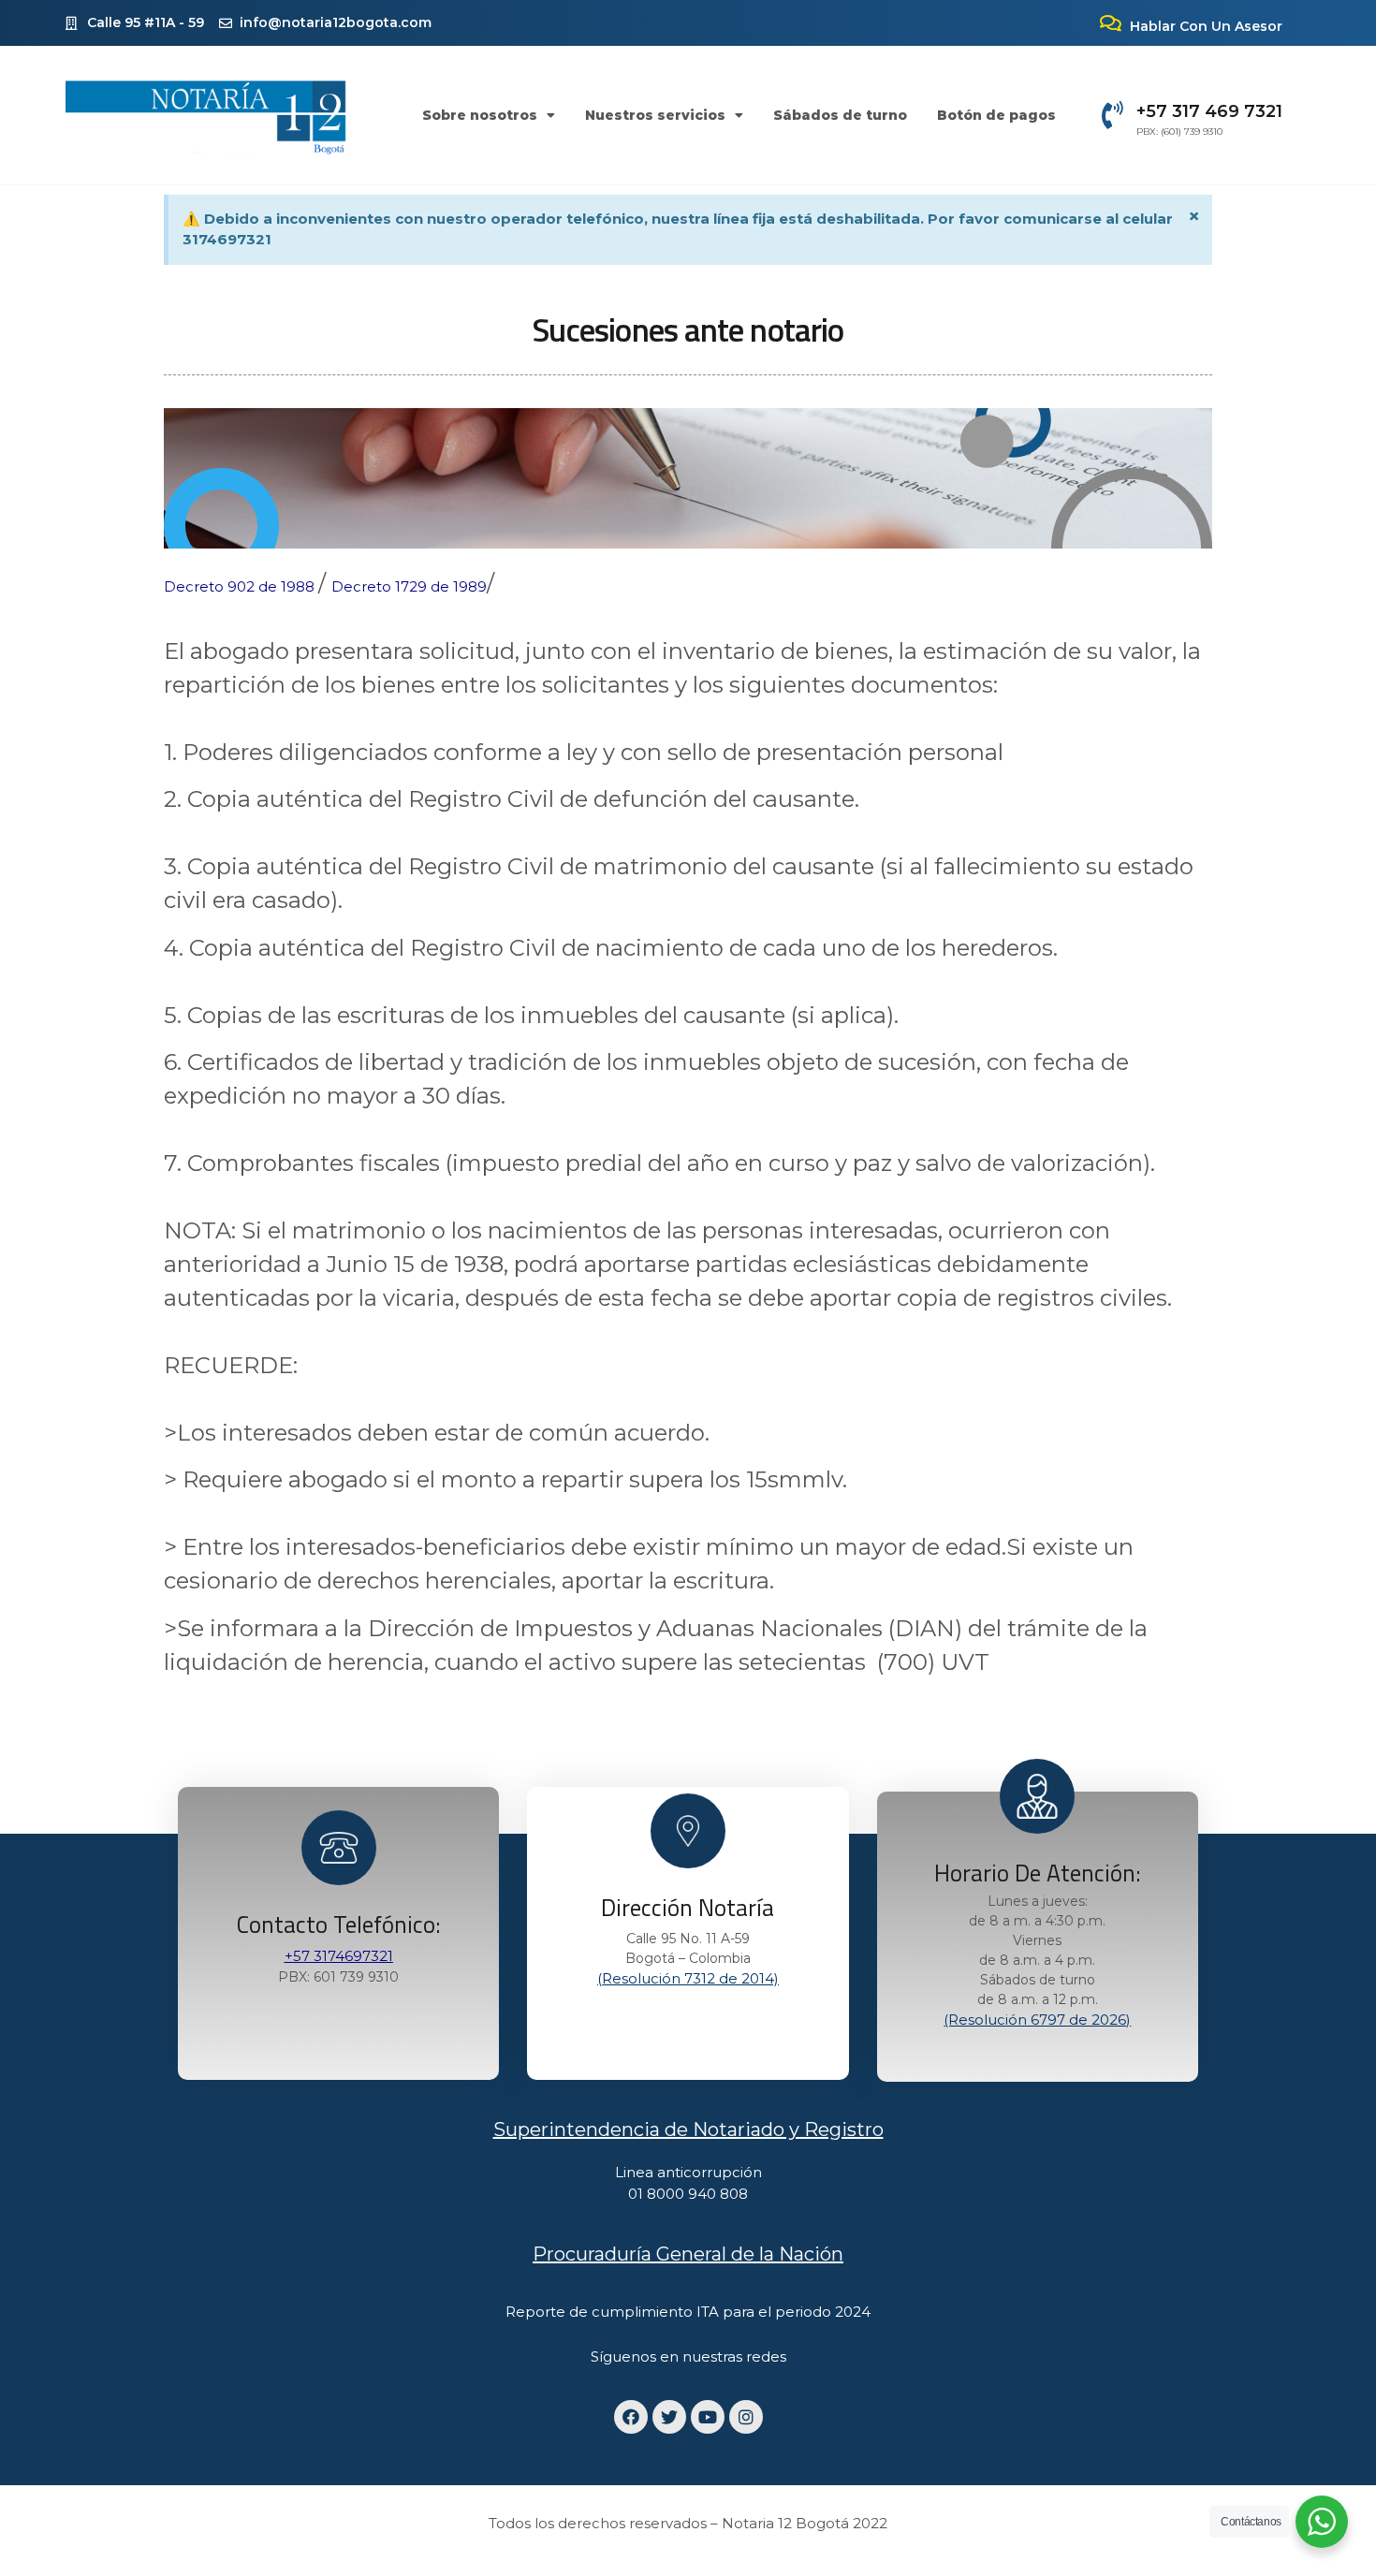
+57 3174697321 (339, 1956)
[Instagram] (746, 2417)
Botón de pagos (996, 115)
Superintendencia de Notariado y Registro (688, 2130)
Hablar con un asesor (1206, 26)
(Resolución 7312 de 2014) (688, 1978)
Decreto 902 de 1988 (241, 586)
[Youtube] (708, 2417)
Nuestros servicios (655, 115)
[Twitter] (669, 2417)
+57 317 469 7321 (1209, 111)
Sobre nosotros (480, 115)
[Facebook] (631, 2417)
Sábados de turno (840, 115)
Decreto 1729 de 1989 (409, 586)
